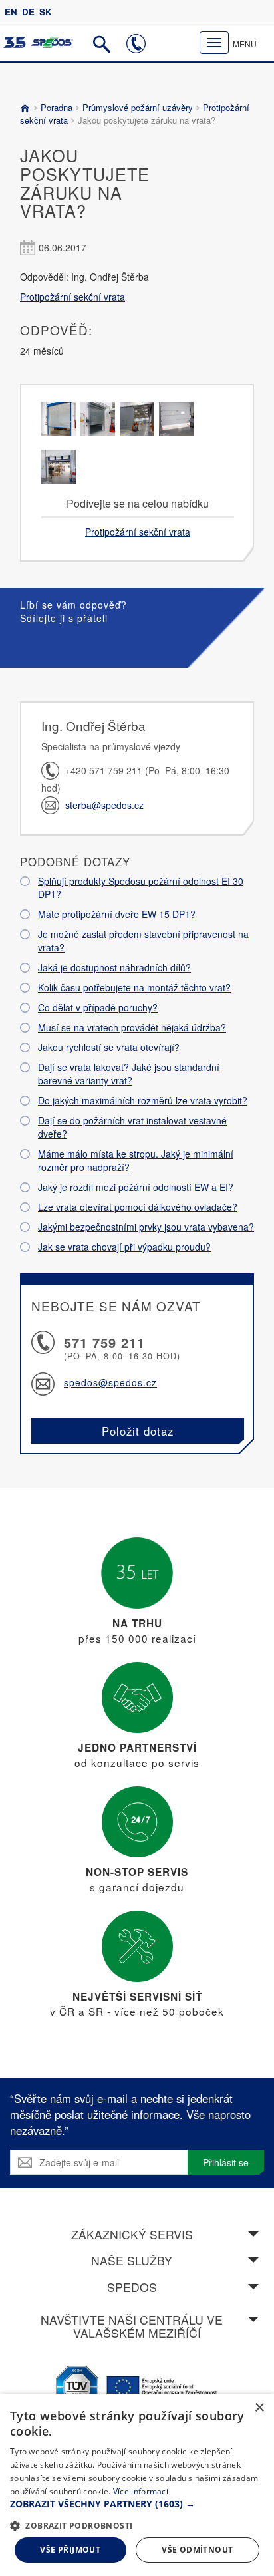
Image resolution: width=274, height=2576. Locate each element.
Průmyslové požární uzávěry (138, 107)
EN (11, 12)
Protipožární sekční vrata (72, 297)
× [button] (259, 2408)
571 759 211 (104, 1342)
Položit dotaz (138, 1431)
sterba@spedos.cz (104, 805)
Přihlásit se (226, 2162)
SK (46, 12)
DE (28, 12)
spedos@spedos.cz (110, 1382)
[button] (137, 2504)
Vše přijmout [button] (70, 2550)
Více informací (141, 2491)
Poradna (57, 107)
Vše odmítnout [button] (197, 2550)
